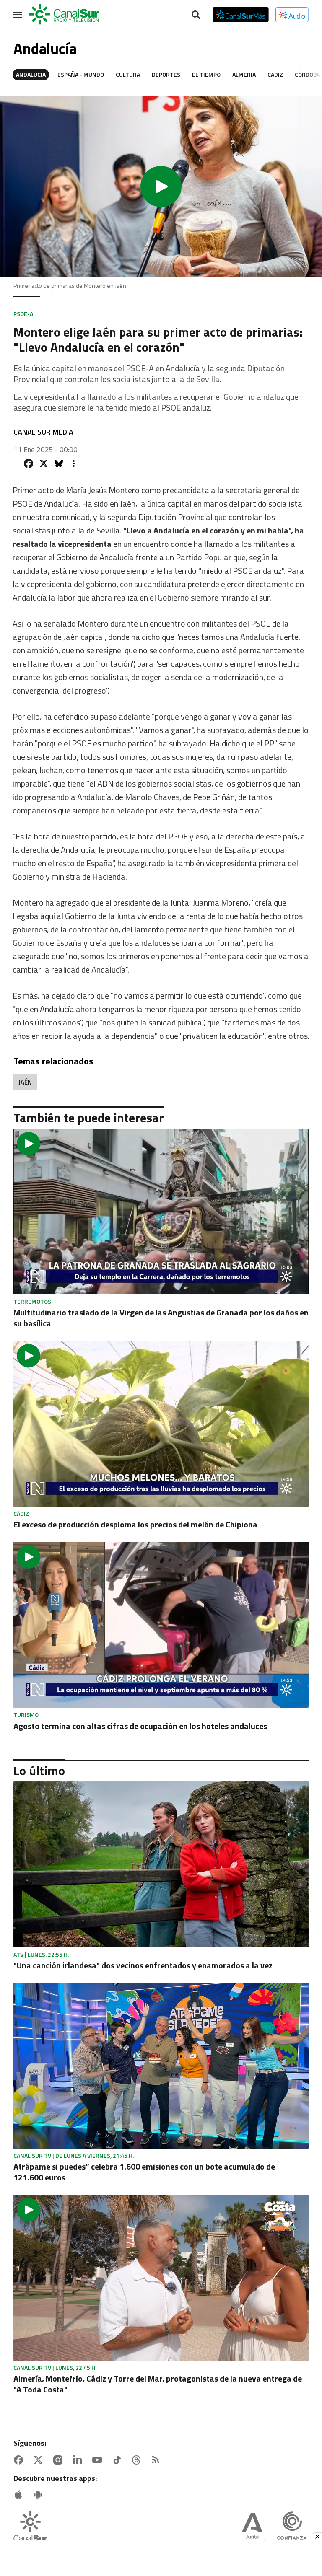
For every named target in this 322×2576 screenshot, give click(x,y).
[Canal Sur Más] (241, 15)
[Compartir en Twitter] (44, 463)
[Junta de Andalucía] (252, 2529)
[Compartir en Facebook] (29, 463)
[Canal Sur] (65, 15)
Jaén (25, 1082)
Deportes (166, 74)
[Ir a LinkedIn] (79, 2460)
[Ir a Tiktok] (119, 2460)
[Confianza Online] (292, 2529)
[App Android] (40, 2495)
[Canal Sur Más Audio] (292, 15)
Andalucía (31, 74)
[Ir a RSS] (157, 2460)
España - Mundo (81, 74)
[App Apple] (20, 2495)
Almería (244, 74)
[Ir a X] (40, 2460)
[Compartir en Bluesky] (59, 463)
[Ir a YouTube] (99, 2460)
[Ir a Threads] (138, 2460)
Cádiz (275, 74)
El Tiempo (206, 74)
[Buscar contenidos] (196, 16)
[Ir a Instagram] (60, 2460)
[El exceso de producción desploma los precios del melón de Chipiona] (161, 1424)
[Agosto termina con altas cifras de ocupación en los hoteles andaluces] (161, 1625)
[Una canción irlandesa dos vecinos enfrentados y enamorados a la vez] (161, 1864)
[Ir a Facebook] (20, 2460)
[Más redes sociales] (74, 463)
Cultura (128, 74)
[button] (161, 186)
